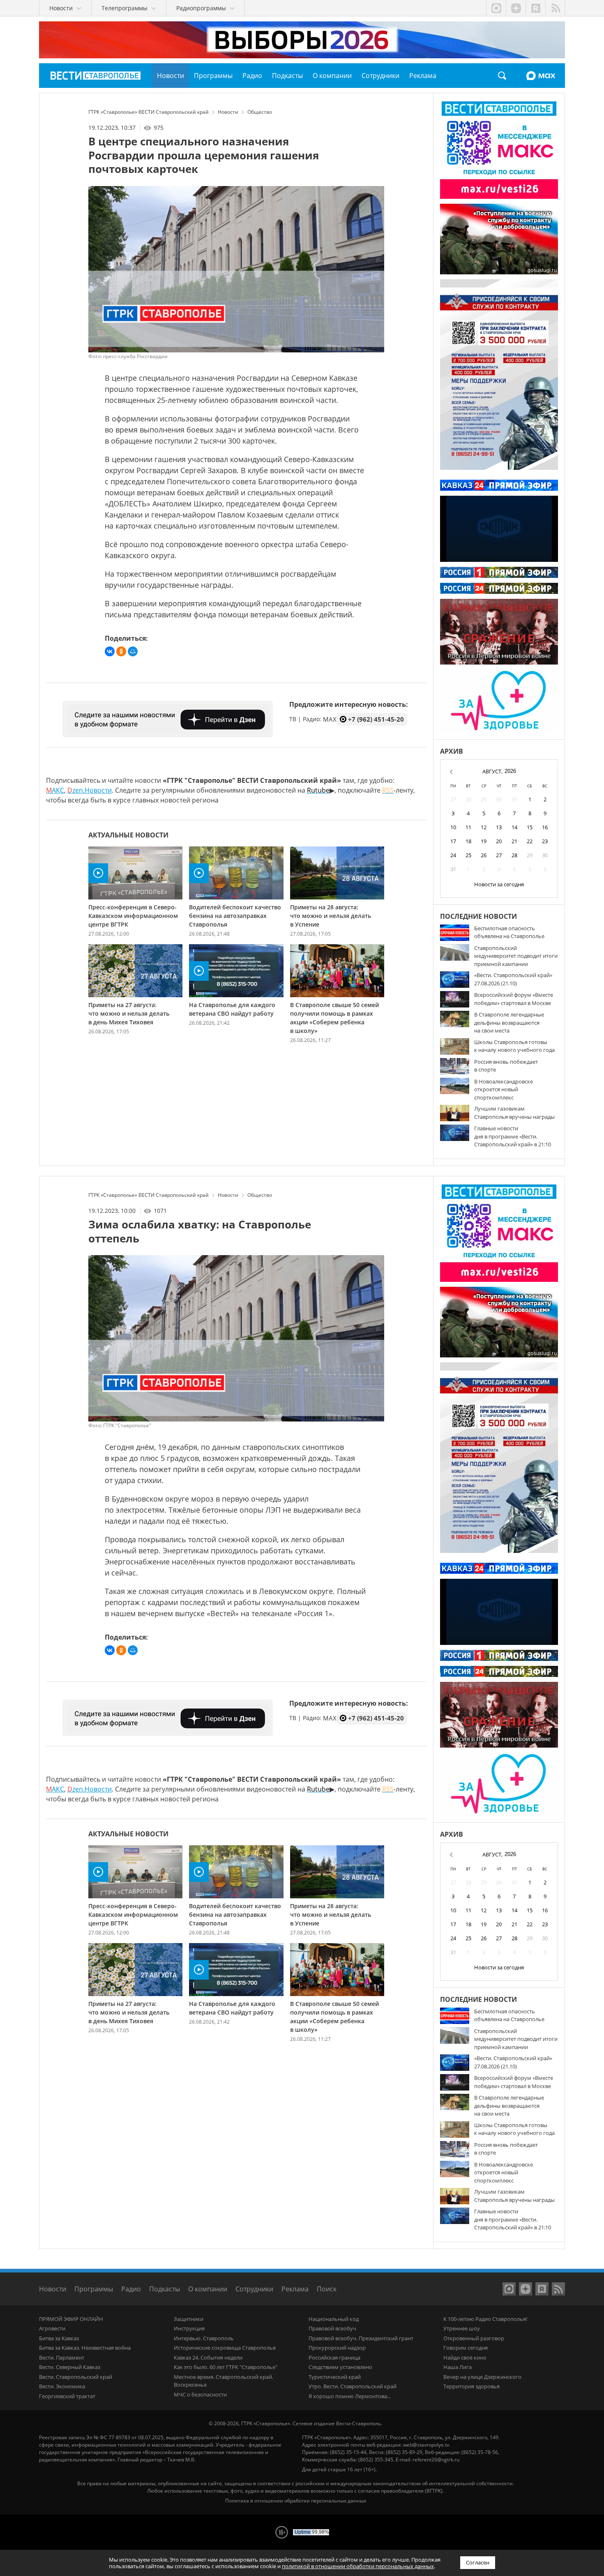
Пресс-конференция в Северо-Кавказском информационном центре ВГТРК (133, 916)
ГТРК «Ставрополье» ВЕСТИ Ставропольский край (96, 76)
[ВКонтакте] (110, 651)
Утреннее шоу (462, 2328)
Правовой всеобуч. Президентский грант (361, 2338)
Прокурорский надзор (337, 2348)
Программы (94, 2289)
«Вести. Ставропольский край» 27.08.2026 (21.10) (513, 979)
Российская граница (334, 2357)
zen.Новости (90, 790)
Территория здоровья (471, 2386)
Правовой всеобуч (332, 2328)
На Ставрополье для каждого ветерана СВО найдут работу (232, 1009)
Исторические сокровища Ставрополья (225, 2348)
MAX (541, 76)
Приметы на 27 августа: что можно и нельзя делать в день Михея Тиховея (129, 1013)
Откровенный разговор (474, 2338)
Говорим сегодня (466, 2348)
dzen (516, 8)
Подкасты (165, 2289)
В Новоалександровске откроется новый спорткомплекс (504, 1089)
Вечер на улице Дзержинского (482, 2377)
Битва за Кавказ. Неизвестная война (85, 2348)
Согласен (478, 2562)
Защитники (189, 2319)
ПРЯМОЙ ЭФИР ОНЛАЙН (71, 2319)
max (496, 8)
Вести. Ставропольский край (76, 2377)
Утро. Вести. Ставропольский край (353, 2386)
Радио (131, 2289)
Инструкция (189, 2328)
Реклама (295, 2289)
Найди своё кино (465, 2357)
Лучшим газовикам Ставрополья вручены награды (514, 1113)
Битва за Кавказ (59, 2338)
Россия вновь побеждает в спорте (506, 1066)
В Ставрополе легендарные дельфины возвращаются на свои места (509, 1022)
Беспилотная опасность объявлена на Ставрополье (509, 932)
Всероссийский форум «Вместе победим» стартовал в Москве (514, 999)
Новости (53, 2289)
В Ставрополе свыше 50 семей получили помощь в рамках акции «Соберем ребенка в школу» (334, 1018)
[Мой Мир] (133, 651)
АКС (55, 790)
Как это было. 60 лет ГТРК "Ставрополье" (226, 2367)
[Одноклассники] (121, 651)
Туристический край (335, 2377)
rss (555, 8)
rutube (535, 8)
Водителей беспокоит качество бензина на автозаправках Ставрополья (235, 916)
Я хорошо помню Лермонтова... (350, 2396)
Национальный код (334, 2319)
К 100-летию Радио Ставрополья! (485, 2319)
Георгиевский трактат (67, 2396)
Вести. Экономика (62, 2386)
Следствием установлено (340, 2367)
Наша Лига (458, 2367)
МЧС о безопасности (200, 2394)
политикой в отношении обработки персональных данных (358, 2566)
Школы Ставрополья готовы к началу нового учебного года (514, 1046)
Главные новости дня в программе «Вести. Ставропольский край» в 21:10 (513, 1136)
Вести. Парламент (62, 2357)
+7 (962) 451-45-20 (376, 719)
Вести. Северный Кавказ (70, 2367)
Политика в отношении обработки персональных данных (296, 2501)
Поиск (502, 76)
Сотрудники (254, 2289)
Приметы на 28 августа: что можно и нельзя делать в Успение (331, 916)
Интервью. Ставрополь (204, 2338)
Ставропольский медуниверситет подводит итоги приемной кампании (516, 956)
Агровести (52, 2328)
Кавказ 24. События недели (208, 2357)
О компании (208, 2289)
